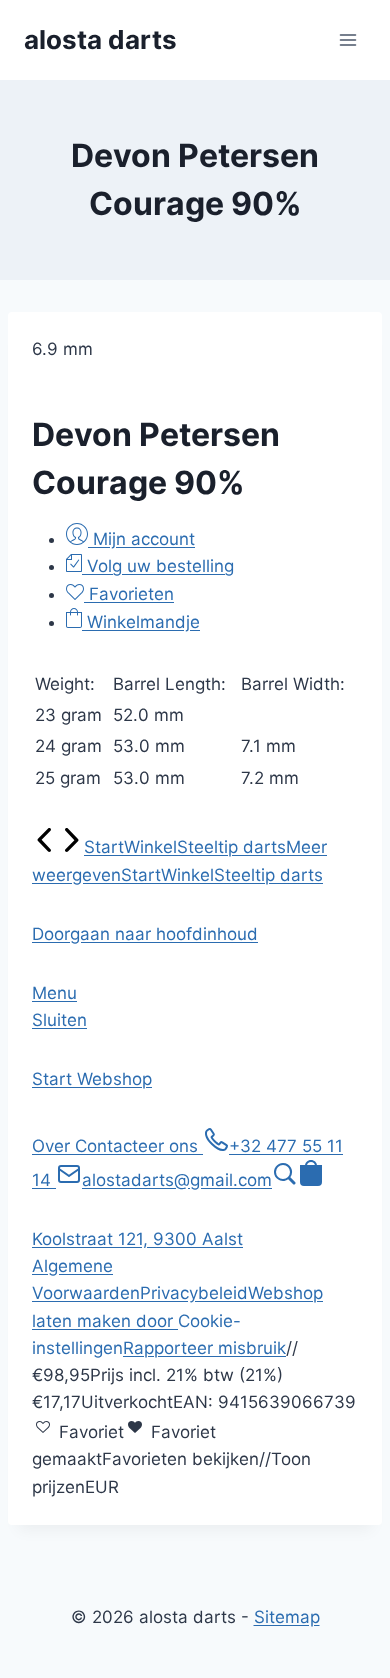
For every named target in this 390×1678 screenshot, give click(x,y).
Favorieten (129, 594)
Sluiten (59, 1020)
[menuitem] (45, 847)
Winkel (150, 847)
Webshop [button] (114, 1079)
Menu (54, 993)
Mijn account (141, 539)
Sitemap (287, 1617)
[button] (145, 934)
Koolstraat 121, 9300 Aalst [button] (137, 1239)
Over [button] (53, 1146)
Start (104, 847)
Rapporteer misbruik (204, 1348)
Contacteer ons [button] (139, 1146)
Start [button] (54, 1079)
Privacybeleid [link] (194, 1293)
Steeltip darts (231, 847)
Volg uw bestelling (158, 566)
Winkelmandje (141, 622)
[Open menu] (347, 39)
